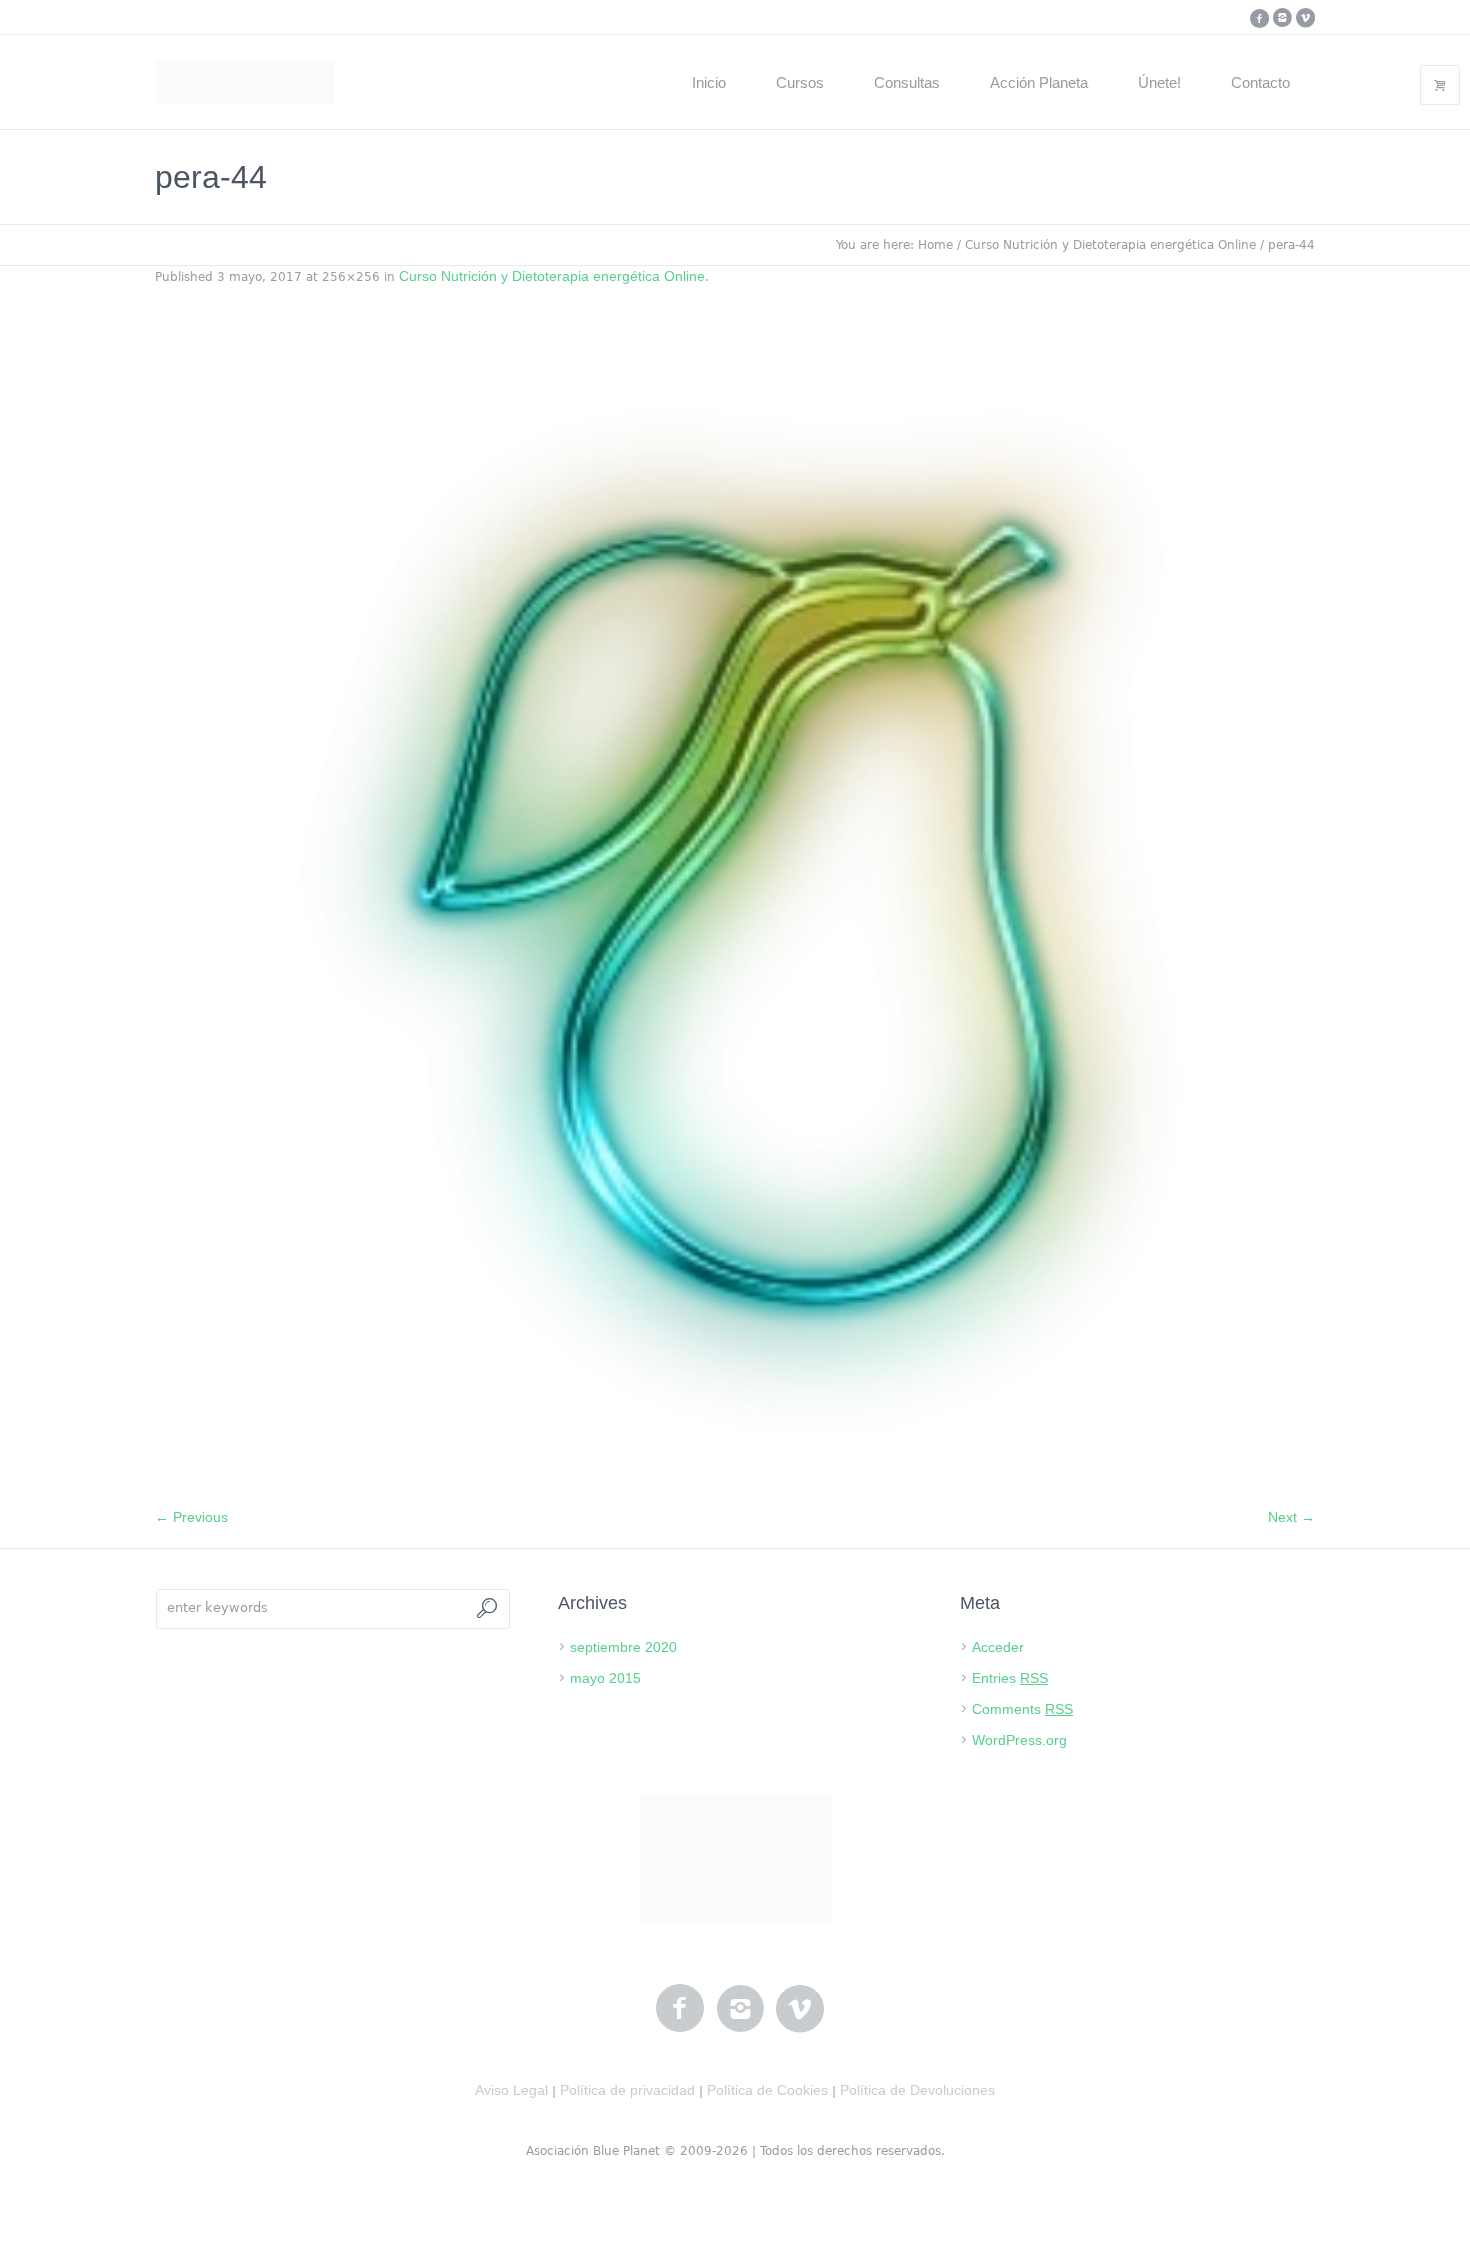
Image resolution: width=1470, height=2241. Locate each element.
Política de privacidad (627, 2090)
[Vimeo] (1305, 18)
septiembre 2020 (623, 1647)
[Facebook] (1259, 18)
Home (935, 245)
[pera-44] (735, 907)
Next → (1291, 1517)
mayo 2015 (605, 1678)
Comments (1022, 1709)
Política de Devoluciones (917, 2090)
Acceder (998, 1647)
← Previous (191, 1517)
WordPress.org (1019, 1740)
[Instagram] (1282, 18)
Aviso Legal (511, 2090)
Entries (1010, 1678)
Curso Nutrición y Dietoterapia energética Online (1110, 245)
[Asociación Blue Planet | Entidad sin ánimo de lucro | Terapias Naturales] (735, 1859)
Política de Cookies (767, 2090)
